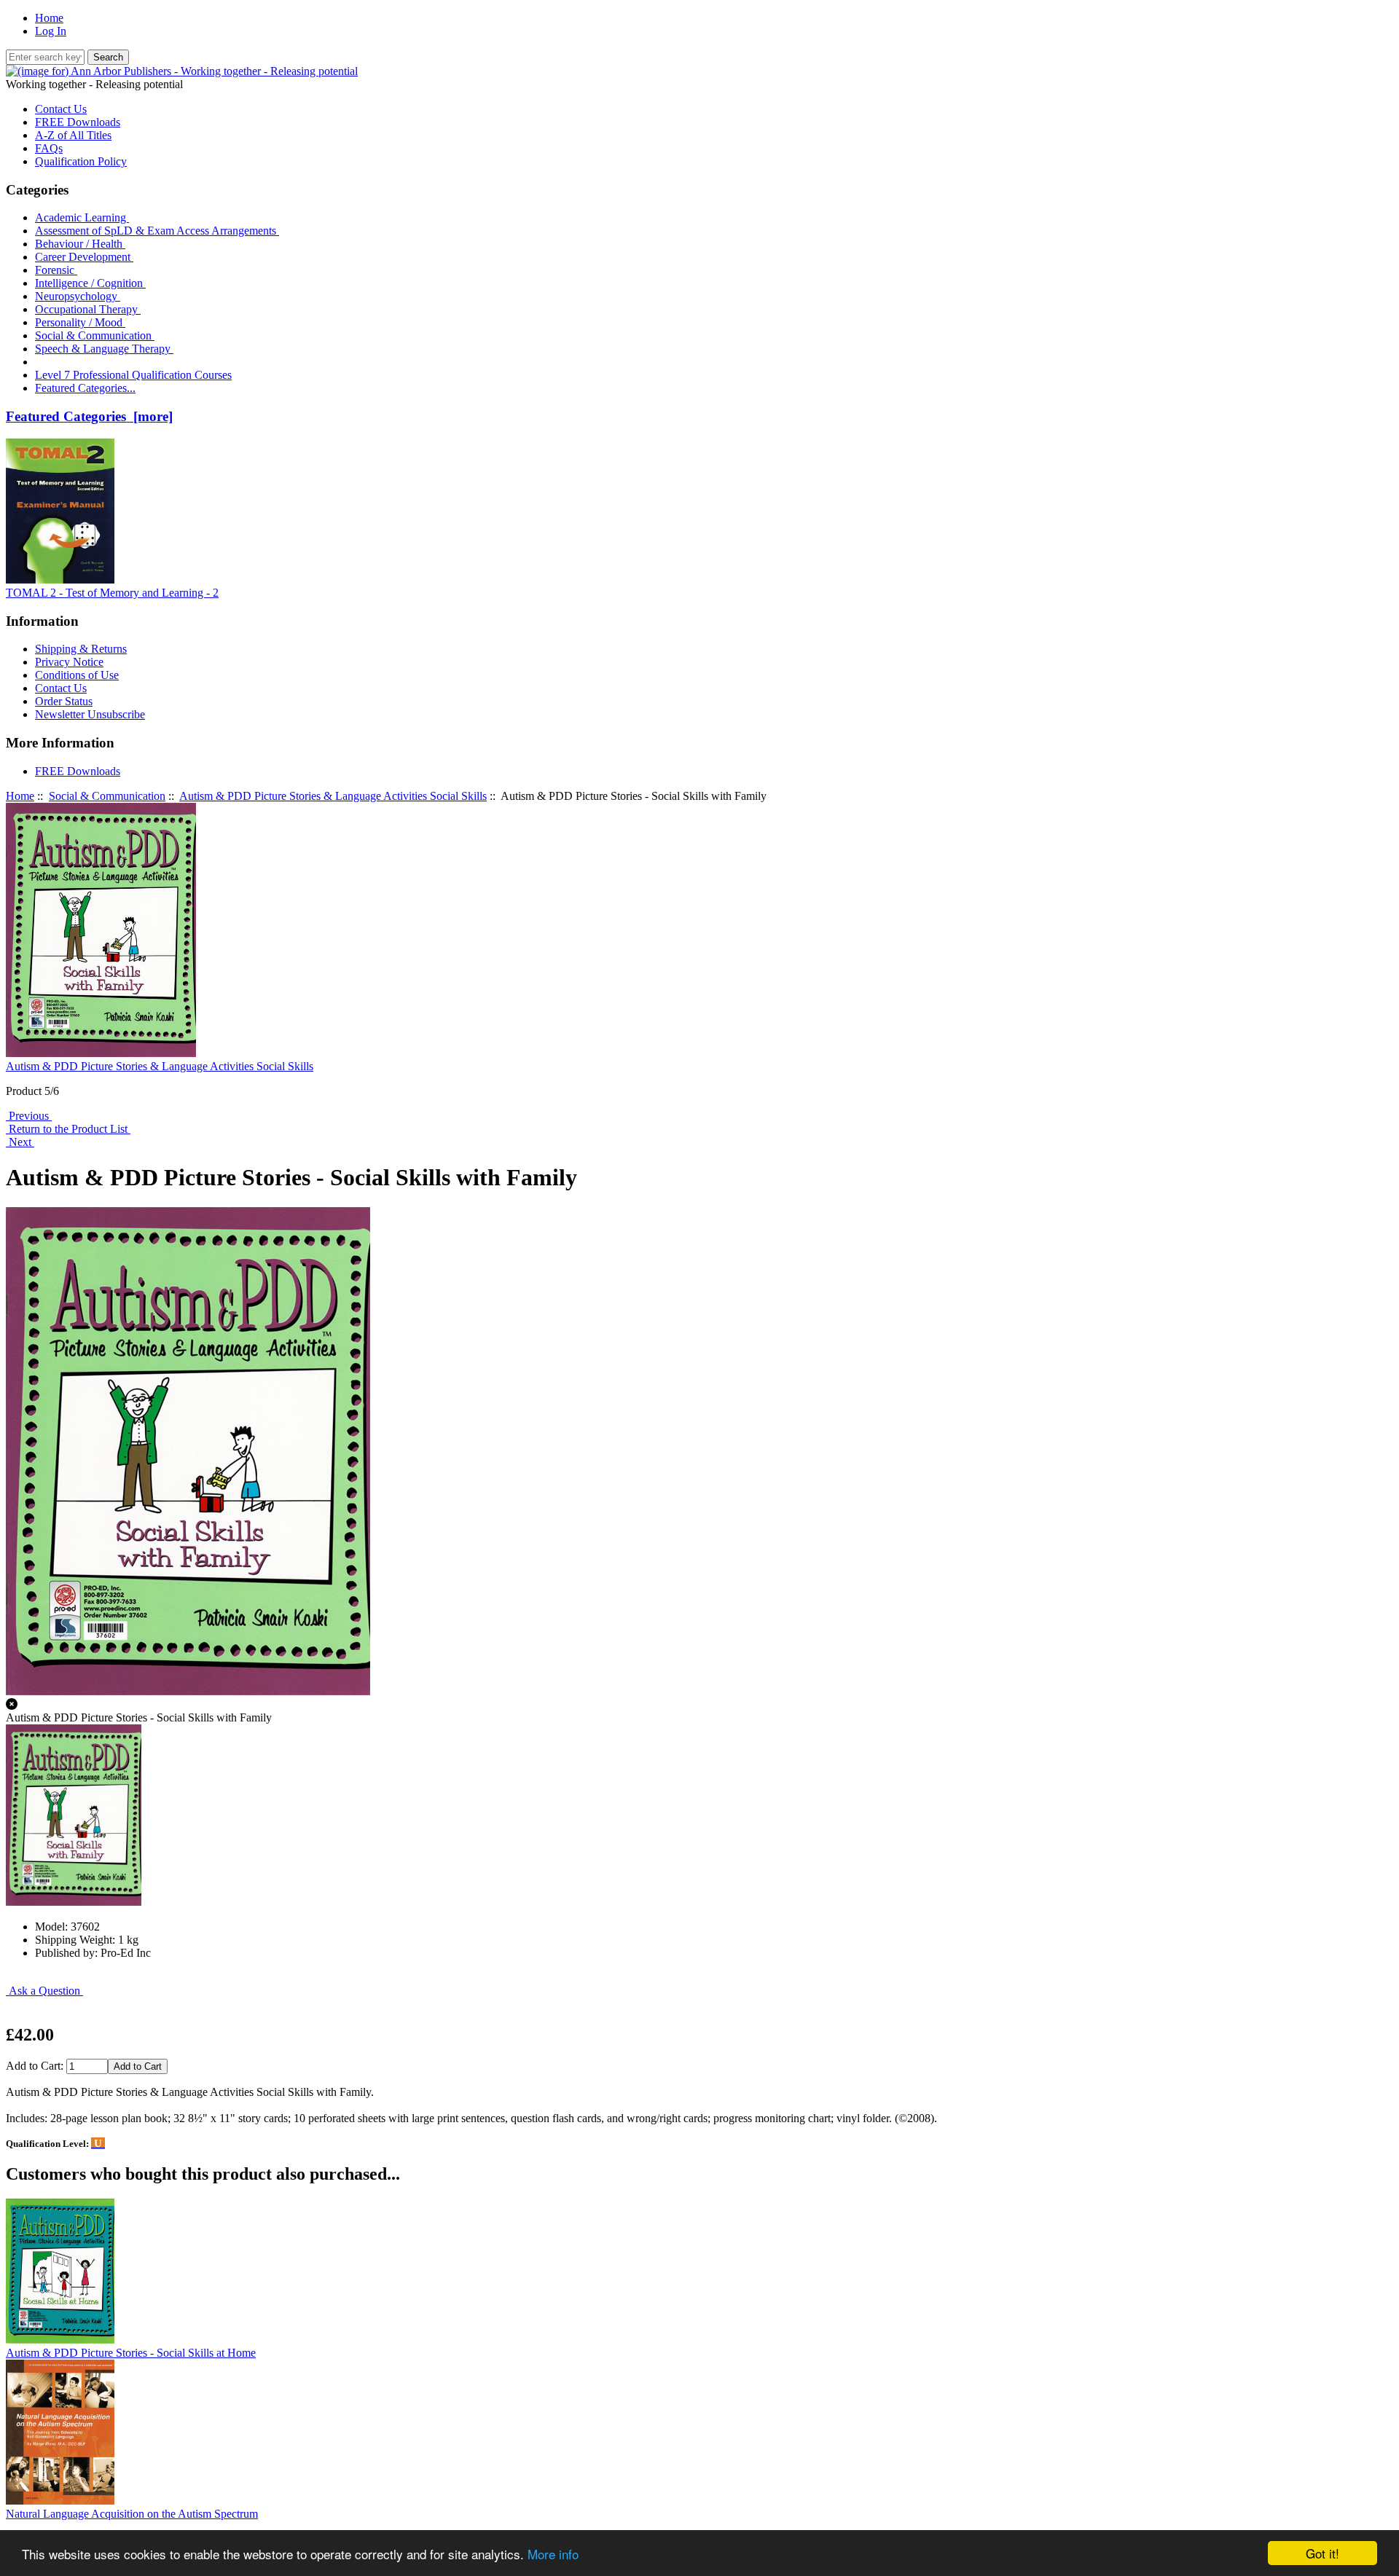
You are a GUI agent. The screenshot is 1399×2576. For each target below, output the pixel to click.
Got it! (1322, 2553)
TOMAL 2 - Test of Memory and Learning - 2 (112, 593)
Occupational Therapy (88, 309)
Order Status (64, 701)
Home (49, 18)
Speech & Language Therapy (104, 349)
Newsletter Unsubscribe (90, 714)
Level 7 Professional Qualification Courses (133, 375)
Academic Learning (82, 217)
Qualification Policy (81, 161)
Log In (51, 31)
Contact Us (61, 109)
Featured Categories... (85, 388)
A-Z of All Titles (73, 135)
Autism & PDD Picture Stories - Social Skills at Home (131, 2353)
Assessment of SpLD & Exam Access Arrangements (157, 231)
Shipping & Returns (81, 649)
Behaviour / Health (80, 244)
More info (553, 2554)
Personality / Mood (80, 322)
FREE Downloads (78, 122)
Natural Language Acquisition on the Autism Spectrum (132, 2514)
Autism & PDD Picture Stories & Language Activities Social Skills (333, 796)
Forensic (56, 270)
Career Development (84, 257)
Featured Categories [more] (89, 416)
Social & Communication (107, 796)
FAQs (49, 148)
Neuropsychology (78, 296)
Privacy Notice (69, 662)
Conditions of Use (77, 675)
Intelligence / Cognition (90, 283)
